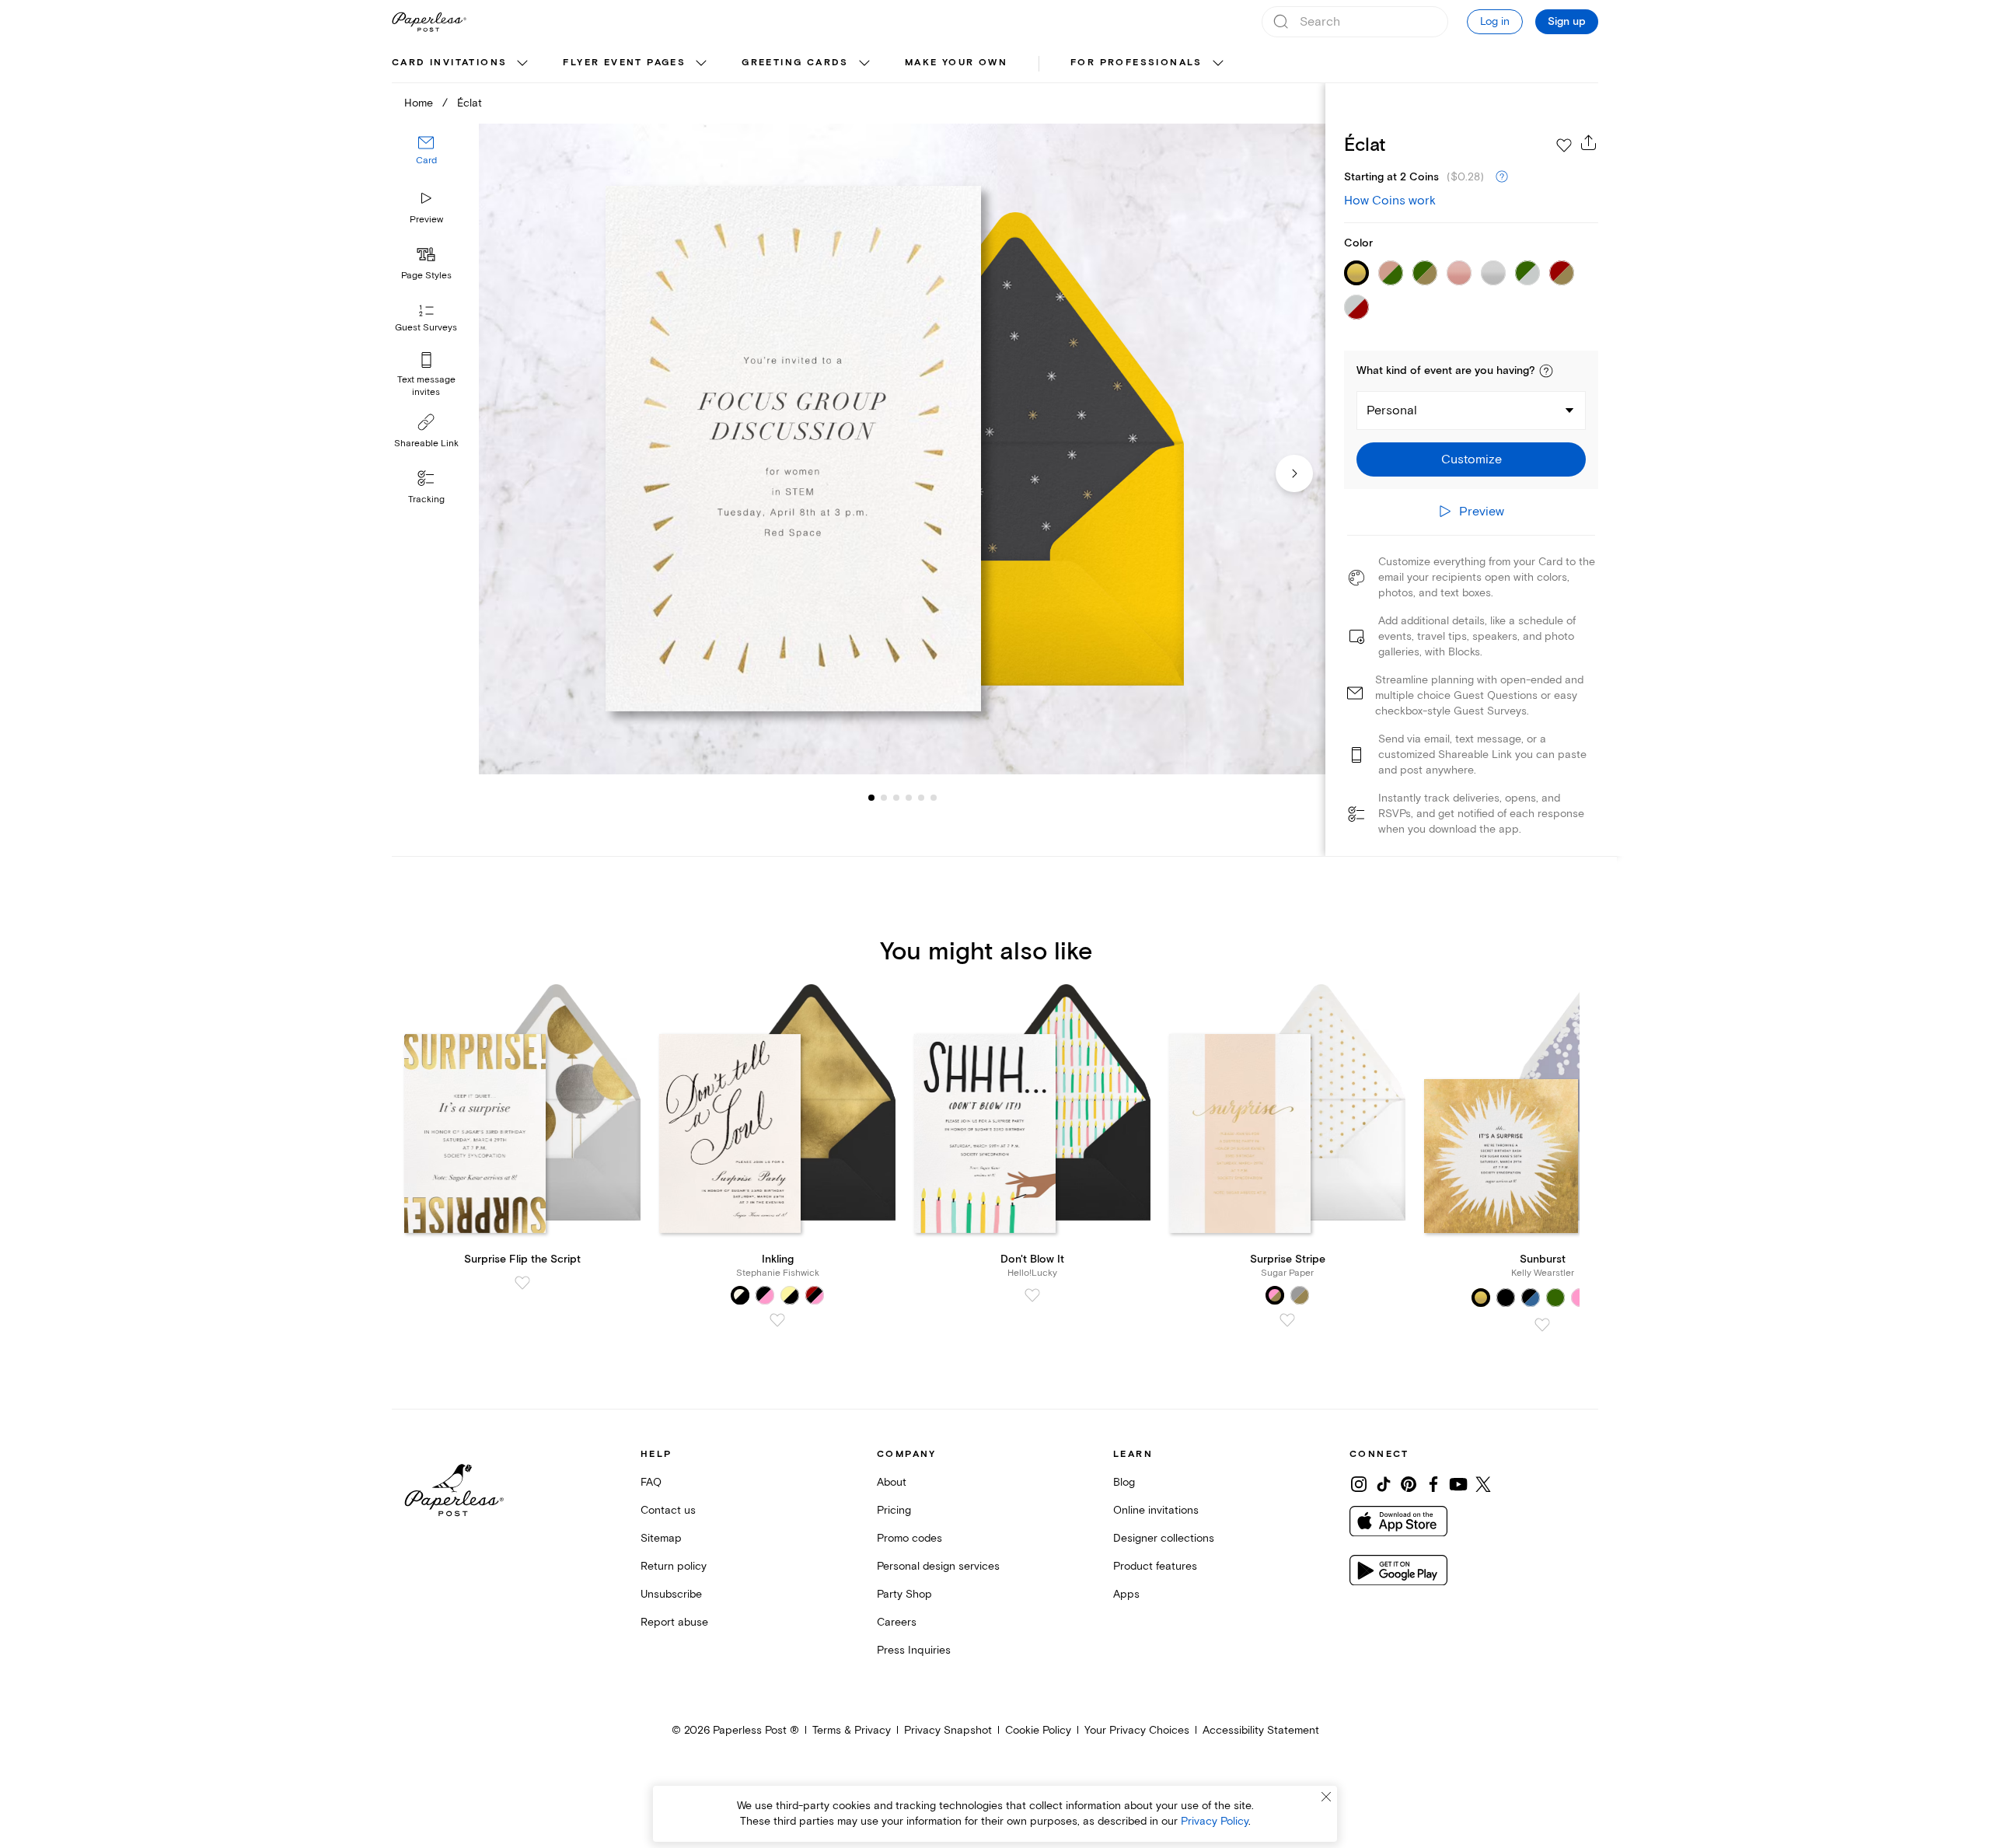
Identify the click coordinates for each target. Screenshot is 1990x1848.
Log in (1495, 21)
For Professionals (1136, 63)
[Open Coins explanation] (1502, 177)
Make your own (956, 63)
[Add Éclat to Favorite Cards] (1564, 145)
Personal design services (938, 1566)
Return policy (674, 1566)
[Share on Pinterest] (1409, 1484)
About (892, 1482)
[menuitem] (462, 64)
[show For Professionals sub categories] (1218, 64)
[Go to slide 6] (921, 798)
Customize (1472, 459)
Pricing (894, 1510)
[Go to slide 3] (884, 798)
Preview (426, 220)
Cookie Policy (1038, 1730)
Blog (1124, 1482)
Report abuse (674, 1622)
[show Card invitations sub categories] (522, 64)
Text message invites (426, 386)
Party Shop (904, 1594)
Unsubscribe (671, 1594)
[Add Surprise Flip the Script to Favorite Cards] (522, 1283)
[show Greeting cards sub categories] (864, 64)
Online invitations (1156, 1510)
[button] (1546, 371)
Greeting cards (795, 63)
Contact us (668, 1510)
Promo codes (909, 1538)
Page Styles (426, 276)
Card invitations (449, 63)
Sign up (1567, 22)
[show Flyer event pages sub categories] (701, 64)
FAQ (651, 1482)
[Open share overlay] (1589, 142)
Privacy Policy (1215, 1821)
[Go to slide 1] (871, 798)
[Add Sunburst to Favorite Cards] (1542, 1325)
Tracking (426, 500)
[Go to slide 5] (909, 798)
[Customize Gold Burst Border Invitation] (902, 449)
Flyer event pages (624, 63)
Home (419, 103)
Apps (1126, 1594)
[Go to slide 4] (896, 798)
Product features (1155, 1566)
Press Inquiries (914, 1650)
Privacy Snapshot (948, 1730)
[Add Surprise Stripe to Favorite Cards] (1287, 1320)
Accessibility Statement (1261, 1730)
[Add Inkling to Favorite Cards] (777, 1320)
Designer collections (1164, 1538)
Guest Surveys (426, 328)
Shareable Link (426, 444)
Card (426, 161)
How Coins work (1390, 201)
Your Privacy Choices (1137, 1730)
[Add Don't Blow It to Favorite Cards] (1032, 1295)
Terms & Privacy (852, 1730)
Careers (897, 1622)
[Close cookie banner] (1326, 1797)
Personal (1392, 410)
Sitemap (661, 1538)
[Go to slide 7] (934, 798)
